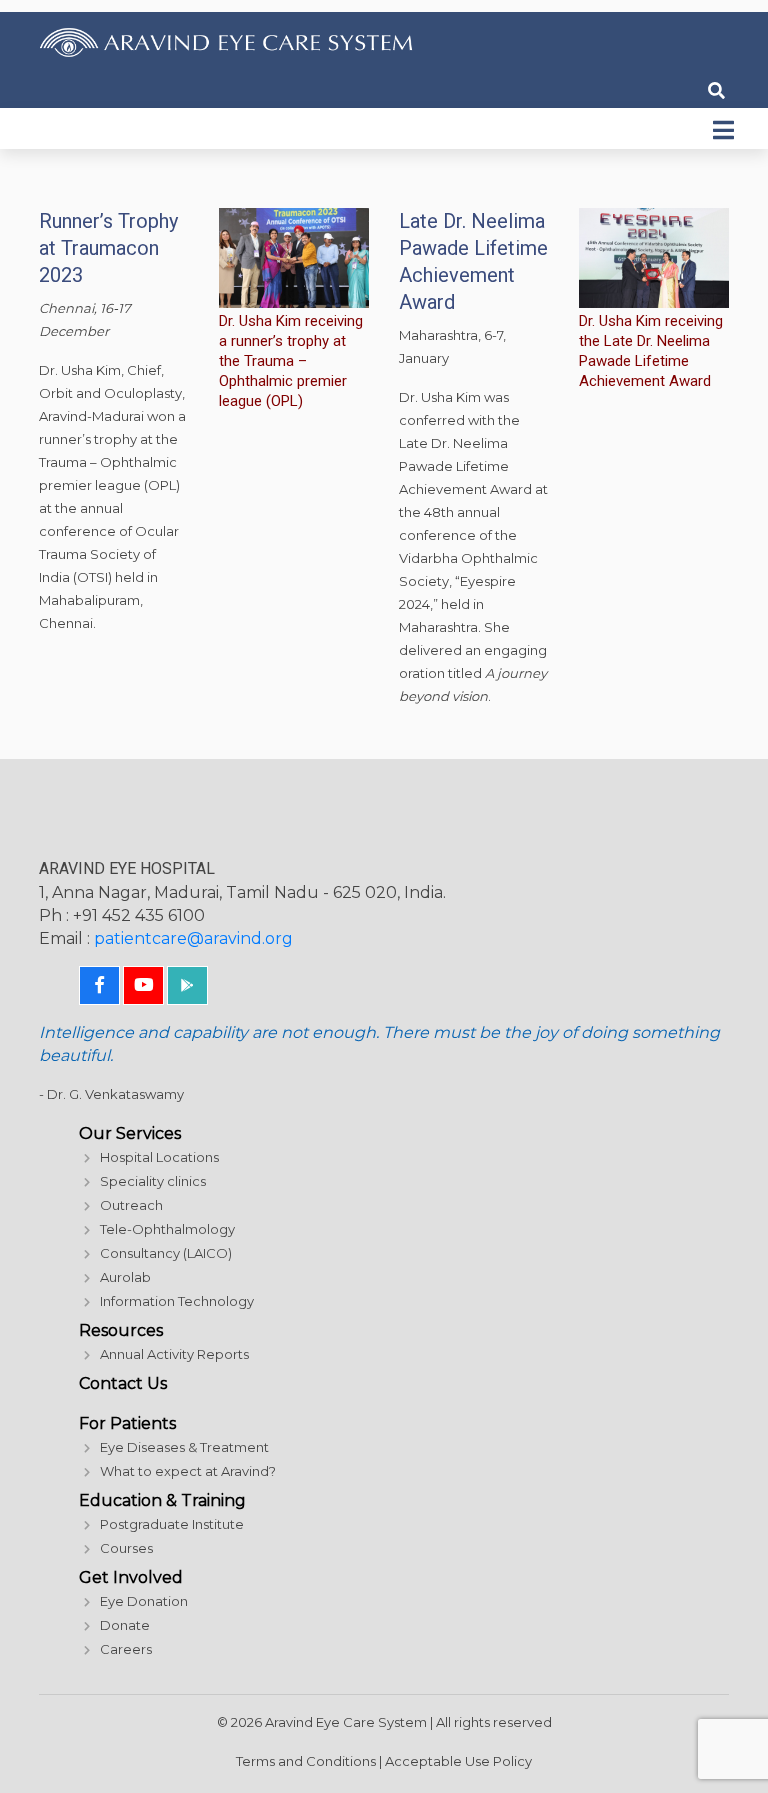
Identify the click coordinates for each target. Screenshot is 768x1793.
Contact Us (123, 1383)
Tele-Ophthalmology (167, 1229)
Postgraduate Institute (172, 1524)
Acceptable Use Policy (458, 1761)
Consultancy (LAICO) (166, 1253)
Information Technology (177, 1301)
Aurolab (125, 1277)
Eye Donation (144, 1601)
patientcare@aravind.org (193, 938)
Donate (125, 1625)
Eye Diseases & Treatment (184, 1447)
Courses (126, 1548)
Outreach (131, 1205)
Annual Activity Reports (174, 1354)
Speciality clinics (153, 1181)
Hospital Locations (159, 1157)
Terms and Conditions (306, 1761)
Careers (126, 1649)
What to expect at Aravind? (188, 1471)
